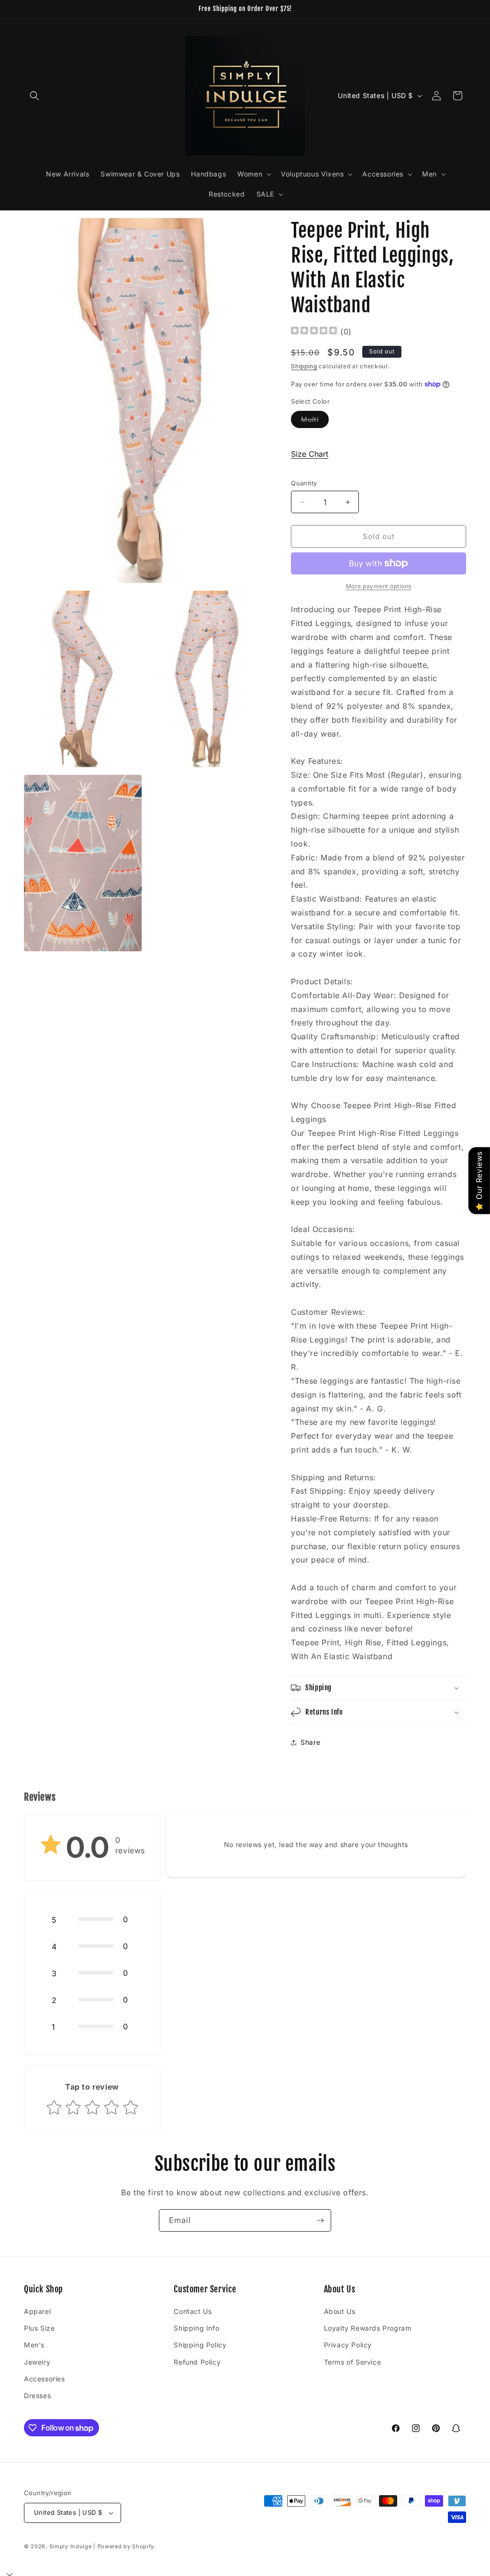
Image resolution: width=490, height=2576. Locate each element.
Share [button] (310, 1742)
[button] (34, 96)
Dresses (37, 2395)
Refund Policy (197, 2362)
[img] (314, 332)
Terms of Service (353, 2362)
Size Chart (310, 454)
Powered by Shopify (126, 2546)
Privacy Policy (348, 2345)
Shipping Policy (200, 2345)
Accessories (45, 2379)
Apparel (37, 2311)
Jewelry (37, 2362)
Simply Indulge (71, 2546)
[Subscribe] (320, 2220)
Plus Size (39, 2328)
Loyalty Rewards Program (368, 2328)
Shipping (304, 366)
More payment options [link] (379, 586)
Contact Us (193, 2311)
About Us (340, 2311)
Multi (315, 421)
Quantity (304, 483)
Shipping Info (196, 2328)
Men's (34, 2345)
